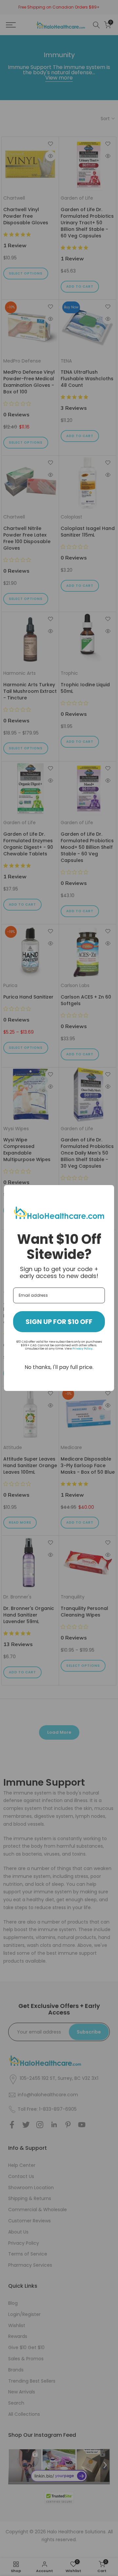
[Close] (106, 1193)
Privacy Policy (82, 1349)
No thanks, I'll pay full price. (59, 1367)
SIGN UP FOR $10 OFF (59, 1322)
